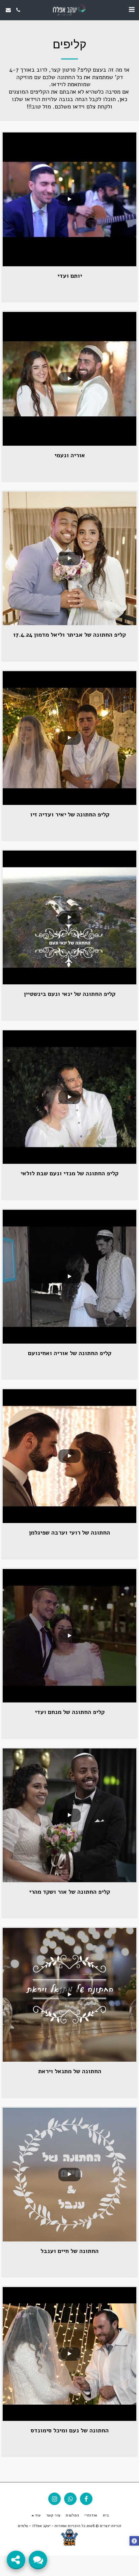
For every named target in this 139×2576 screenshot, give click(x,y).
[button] (132, 10)
